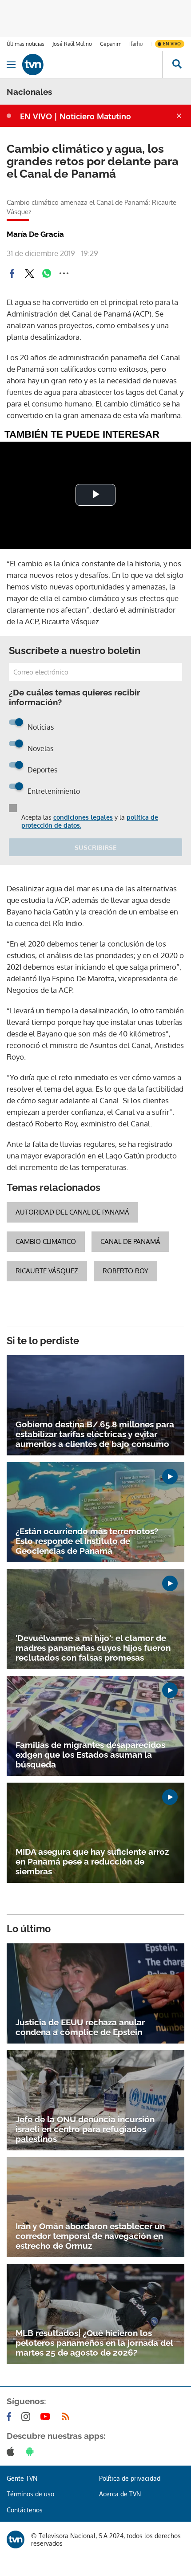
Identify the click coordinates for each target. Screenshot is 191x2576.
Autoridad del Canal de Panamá (72, 1212)
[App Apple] (12, 2451)
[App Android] (32, 2451)
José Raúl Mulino (72, 44)
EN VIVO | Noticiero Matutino (76, 116)
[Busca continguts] (177, 65)
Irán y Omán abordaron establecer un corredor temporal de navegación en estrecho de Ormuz (90, 2236)
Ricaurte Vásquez (47, 1271)
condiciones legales (83, 817)
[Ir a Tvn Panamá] (92, 65)
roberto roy (125, 1271)
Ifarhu (136, 44)
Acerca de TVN (120, 2494)
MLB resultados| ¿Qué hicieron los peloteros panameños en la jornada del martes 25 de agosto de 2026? (94, 2343)
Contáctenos (25, 2510)
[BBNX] (16, 2539)
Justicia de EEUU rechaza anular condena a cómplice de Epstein (80, 2027)
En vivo (172, 44)
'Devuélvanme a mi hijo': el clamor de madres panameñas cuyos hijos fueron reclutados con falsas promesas (93, 1648)
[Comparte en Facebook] (12, 273)
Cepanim (111, 44)
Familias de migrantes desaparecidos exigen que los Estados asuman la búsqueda (90, 1755)
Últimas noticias (26, 44)
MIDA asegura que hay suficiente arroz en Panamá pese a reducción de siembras (92, 1861)
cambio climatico (46, 1241)
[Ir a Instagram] (28, 2417)
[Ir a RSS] (68, 2417)
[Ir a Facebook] (11, 2417)
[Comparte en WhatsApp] (47, 273)
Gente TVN (22, 2478)
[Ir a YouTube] (47, 2417)
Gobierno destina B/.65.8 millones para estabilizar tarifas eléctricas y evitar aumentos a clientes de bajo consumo (95, 1434)
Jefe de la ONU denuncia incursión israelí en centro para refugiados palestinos (85, 2129)
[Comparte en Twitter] (29, 273)
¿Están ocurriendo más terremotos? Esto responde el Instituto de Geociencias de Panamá (87, 1541)
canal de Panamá (130, 1241)
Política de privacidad (130, 2478)
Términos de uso (30, 2494)
